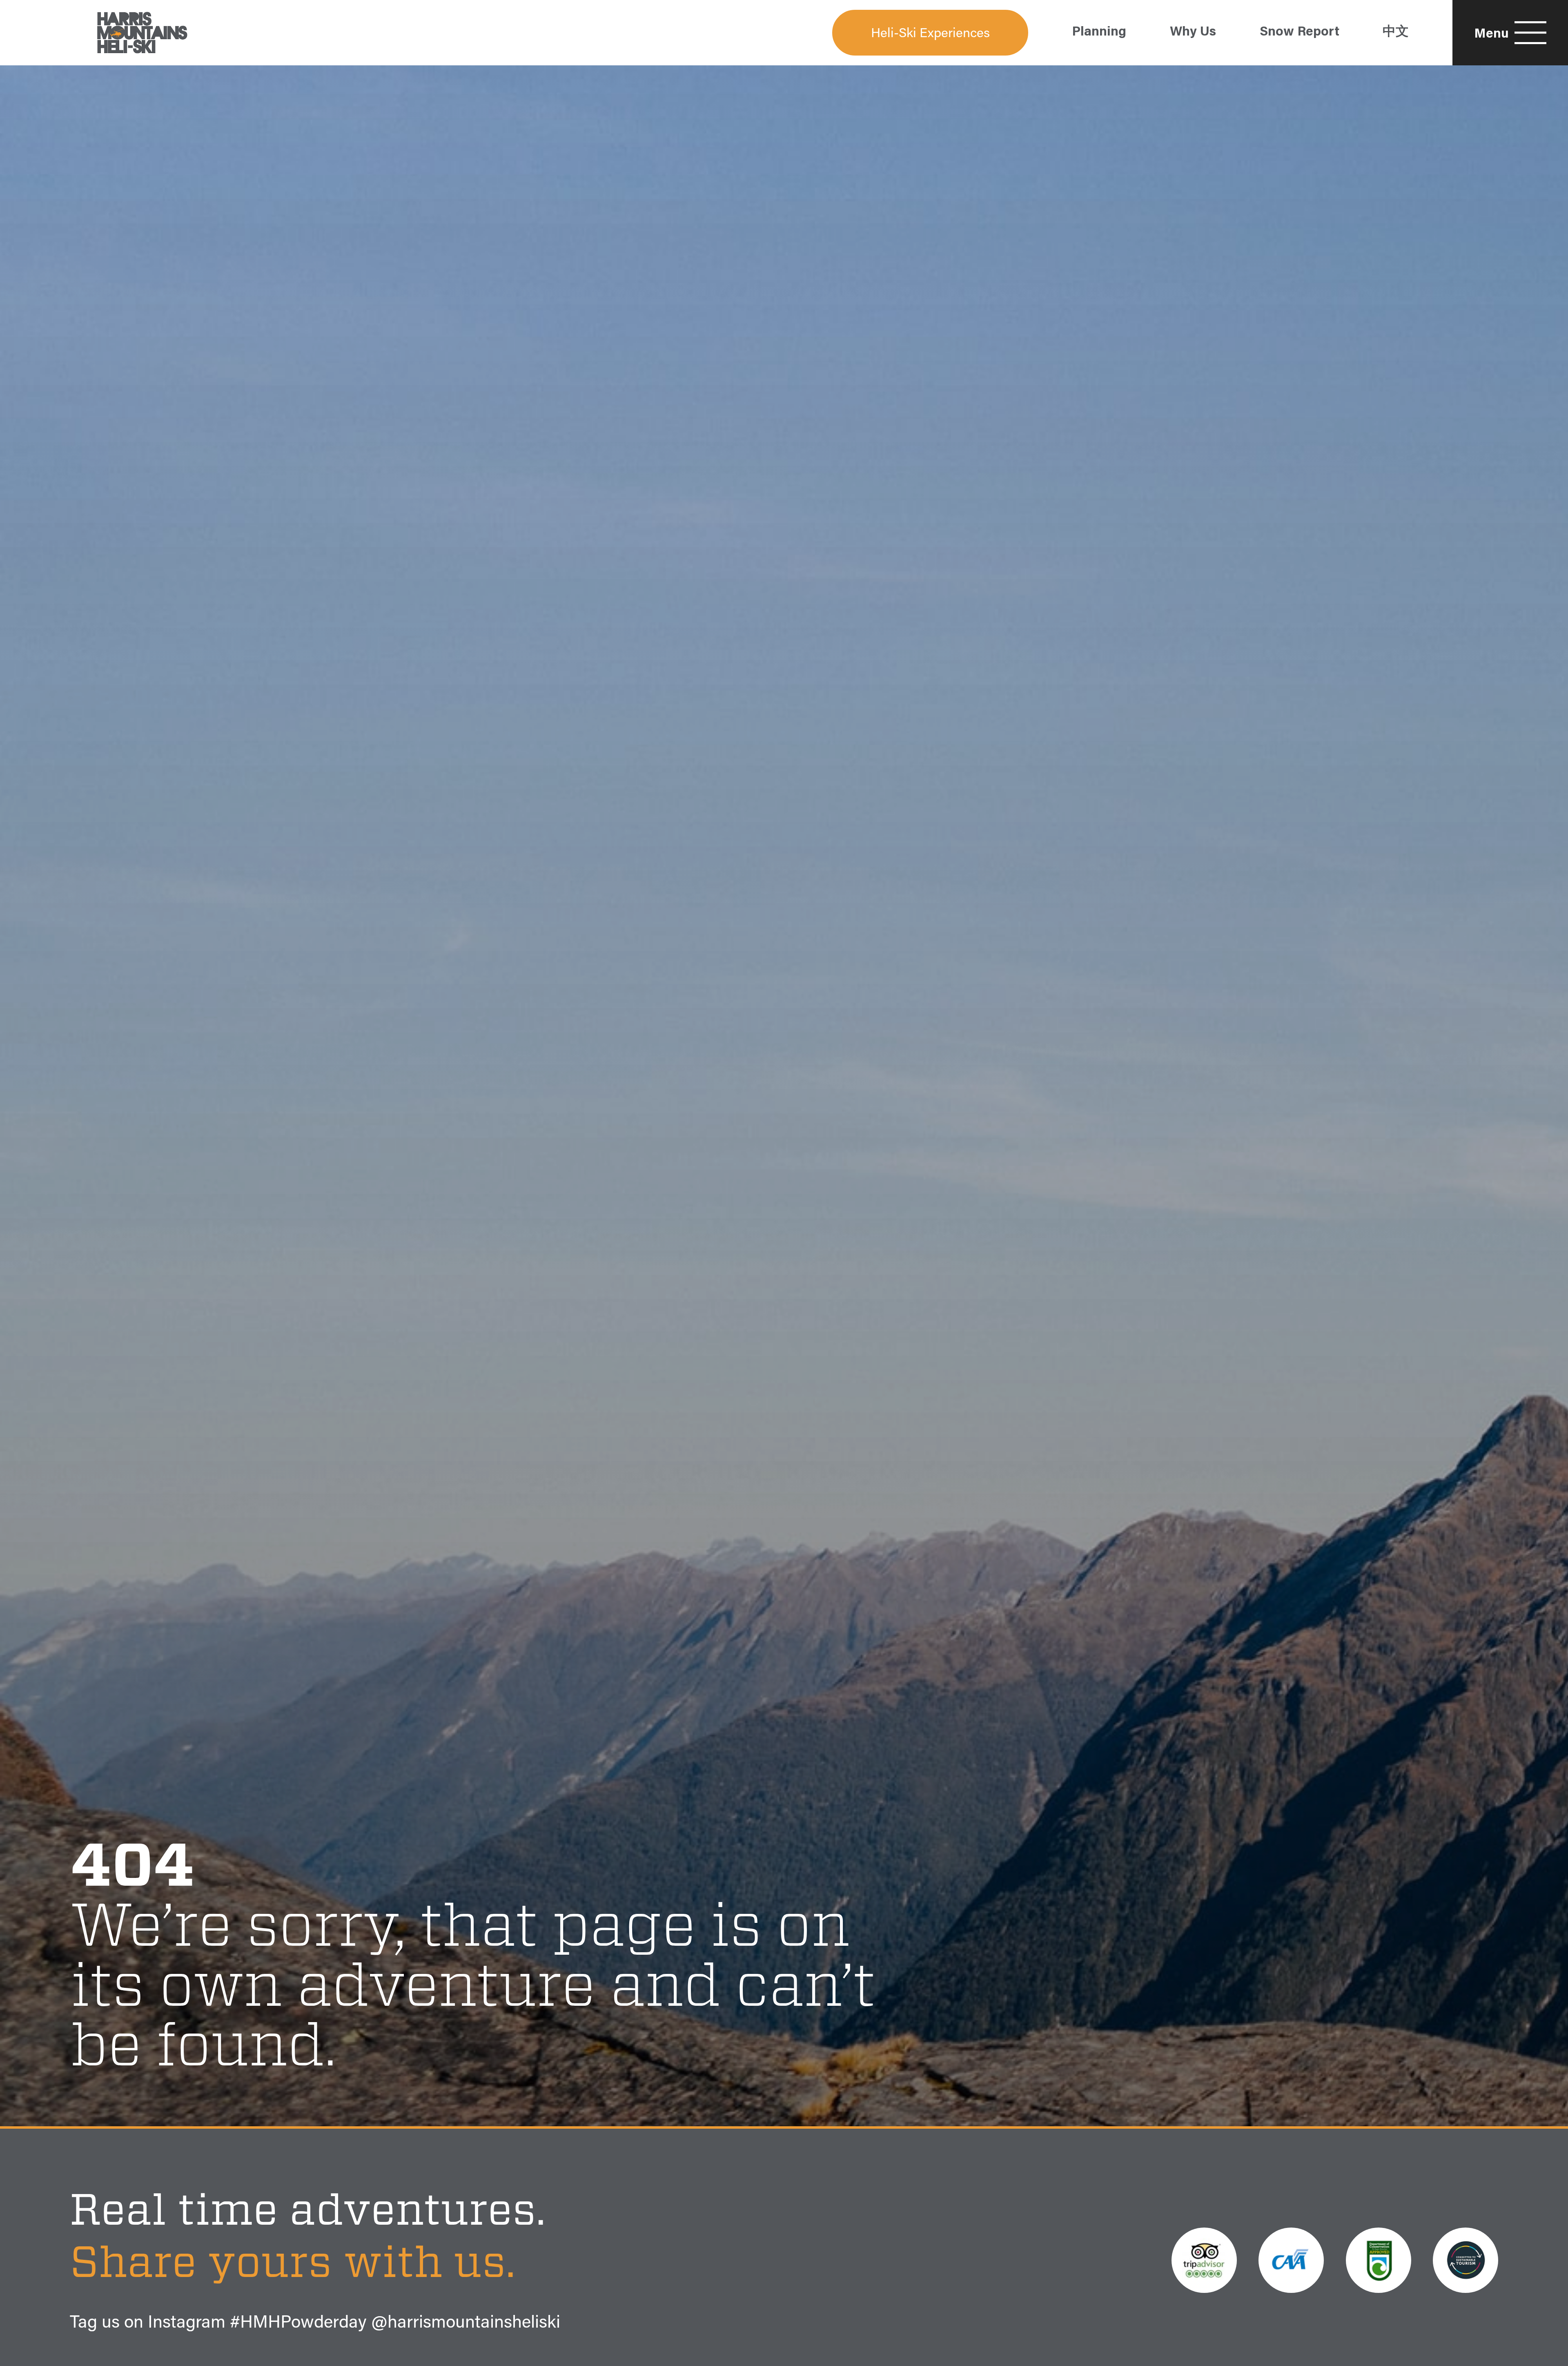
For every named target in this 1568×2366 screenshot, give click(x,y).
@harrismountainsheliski (466, 2324)
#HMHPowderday (298, 2324)
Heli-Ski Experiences (930, 34)
